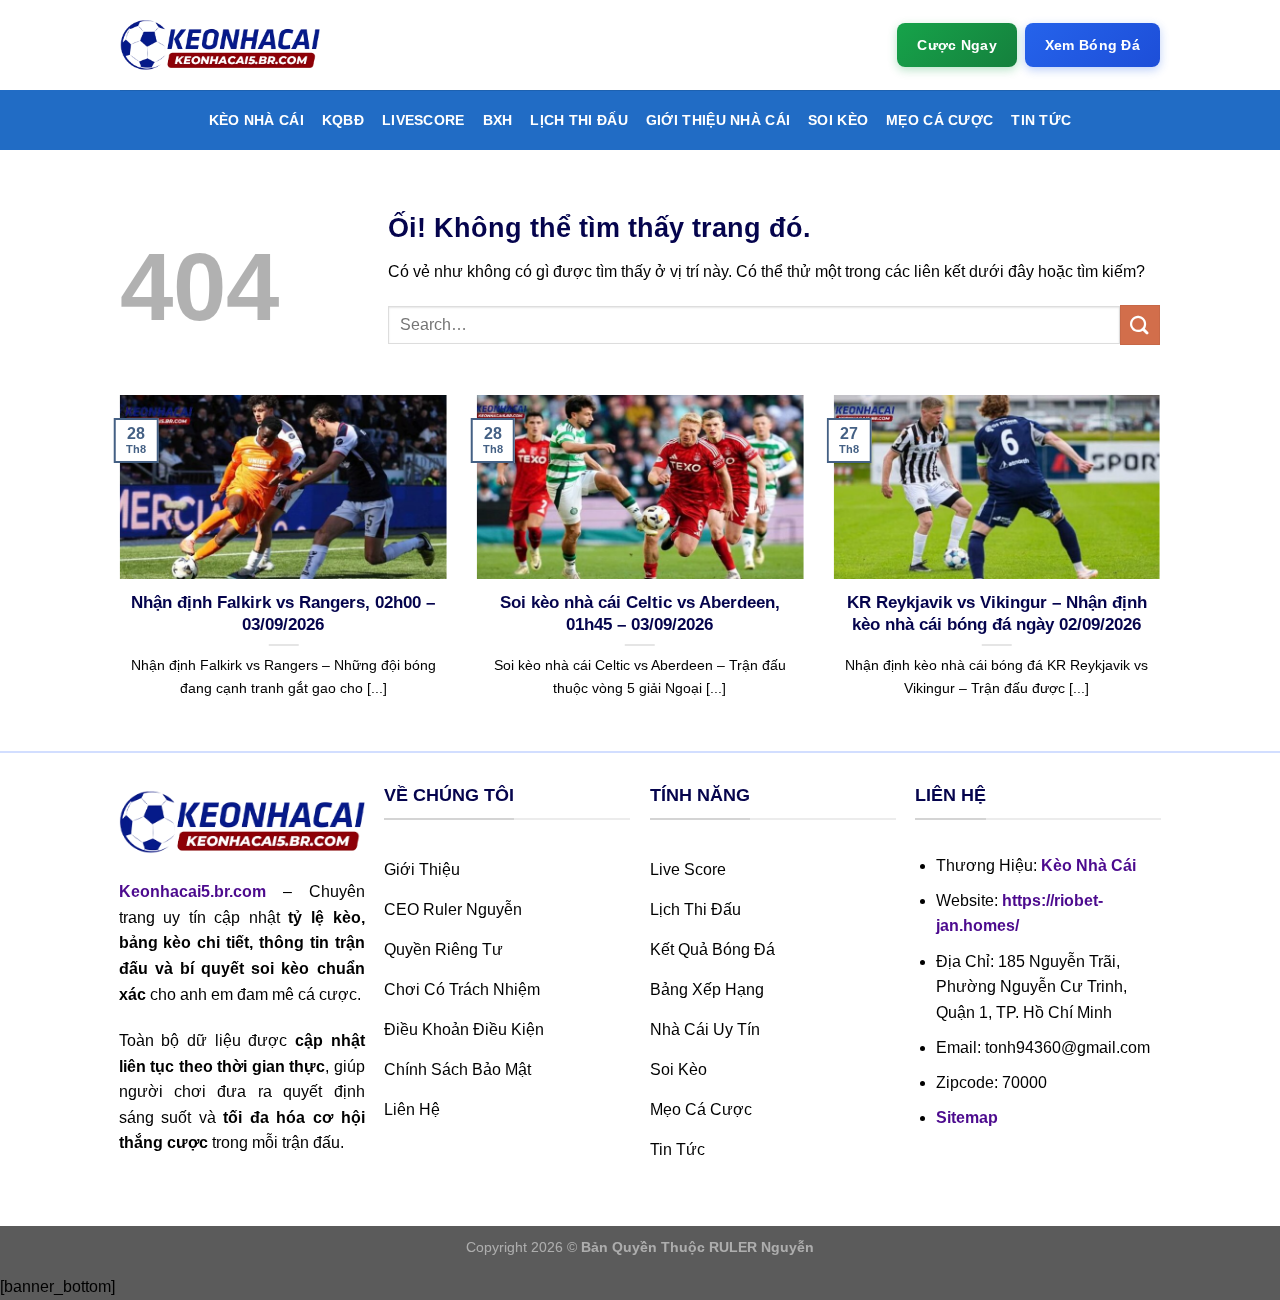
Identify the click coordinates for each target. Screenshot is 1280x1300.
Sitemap (967, 1117)
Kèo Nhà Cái (256, 120)
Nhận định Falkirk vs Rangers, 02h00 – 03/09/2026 (283, 613)
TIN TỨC (1041, 120)
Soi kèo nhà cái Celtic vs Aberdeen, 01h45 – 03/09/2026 (640, 613)
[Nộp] (1140, 324)
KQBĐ (343, 120)
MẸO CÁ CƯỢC (939, 120)
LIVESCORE (423, 120)
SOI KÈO (838, 120)
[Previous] (116, 571)
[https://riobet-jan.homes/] (220, 45)
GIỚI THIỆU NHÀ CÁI (718, 120)
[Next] (1164, 571)
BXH (498, 120)
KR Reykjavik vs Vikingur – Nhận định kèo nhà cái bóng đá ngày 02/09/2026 (997, 613)
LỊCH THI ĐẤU (578, 120)
